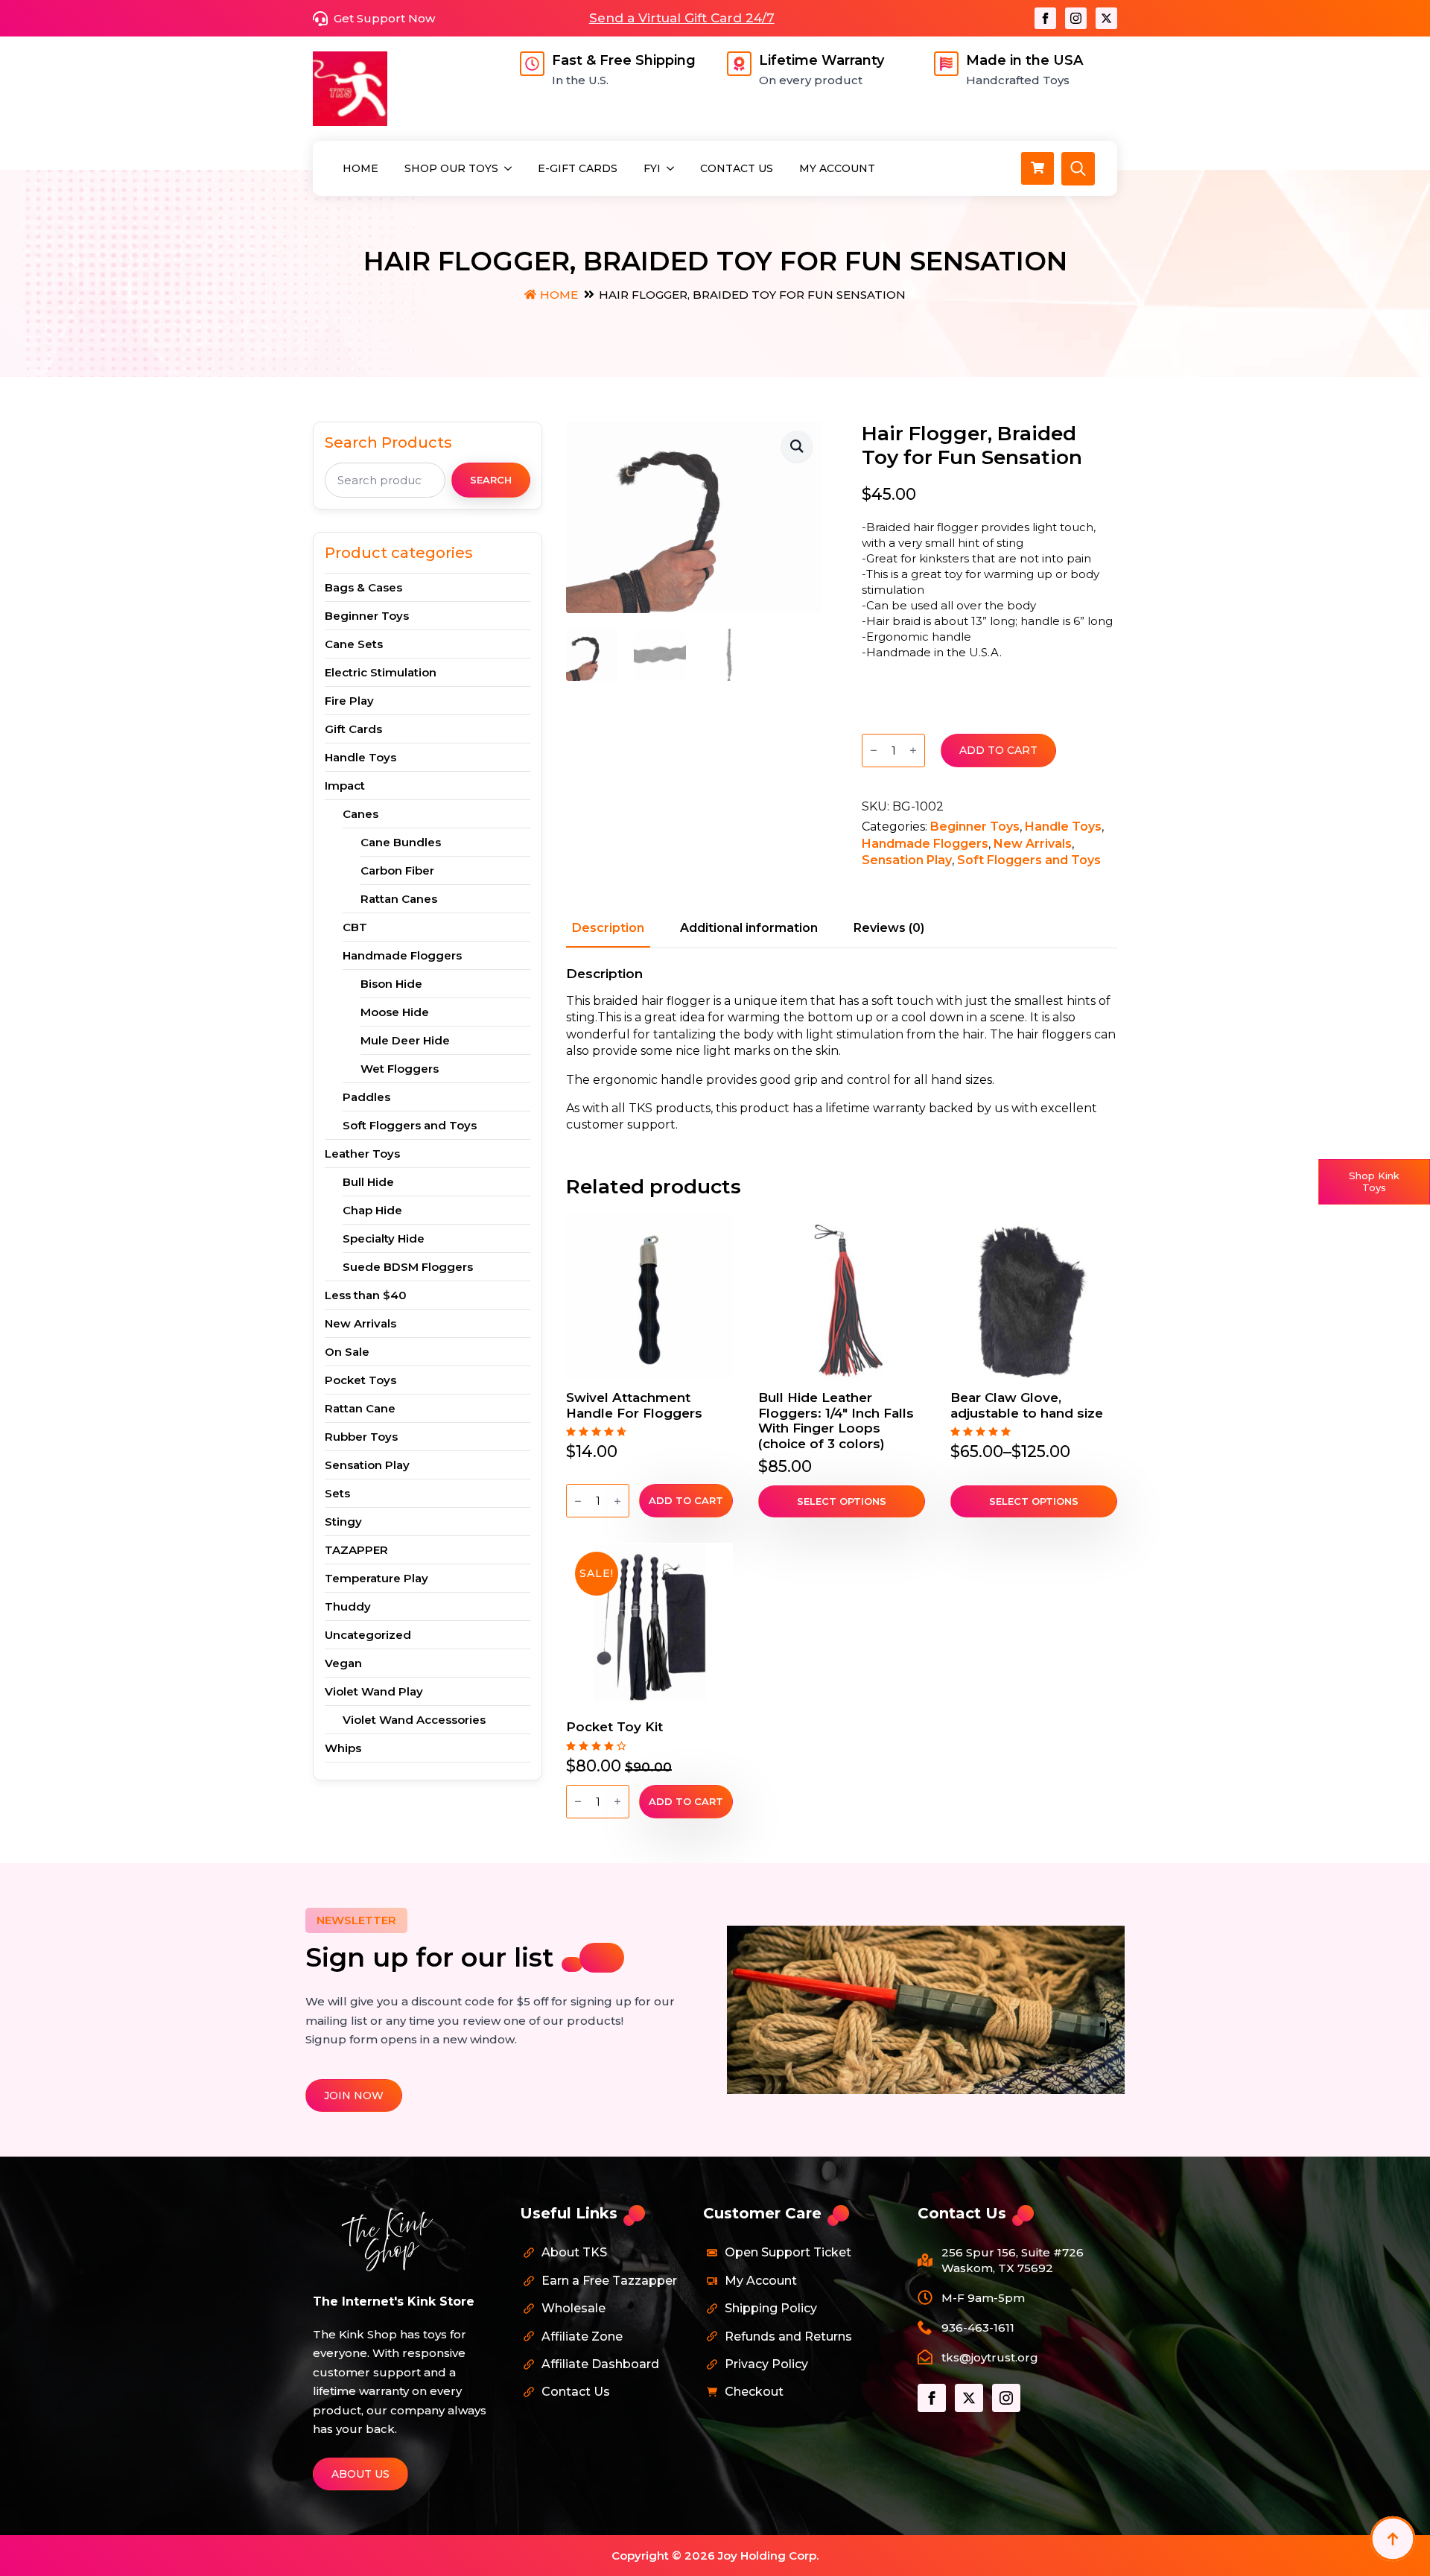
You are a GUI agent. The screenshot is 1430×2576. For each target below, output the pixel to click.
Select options (842, 1501)
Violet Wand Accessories (414, 1720)
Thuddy (348, 1606)
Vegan (343, 1663)
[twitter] (1106, 18)
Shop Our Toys (451, 168)
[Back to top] (1393, 2539)
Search (491, 480)
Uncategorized (368, 1635)
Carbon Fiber (397, 870)
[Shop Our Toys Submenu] (509, 168)
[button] (797, 446)
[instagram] (1076, 18)
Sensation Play (367, 1465)
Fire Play (349, 701)
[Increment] (913, 751)
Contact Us (737, 168)
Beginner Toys (367, 616)
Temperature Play (376, 1578)
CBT (355, 927)
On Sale (347, 1352)
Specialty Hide (384, 1238)
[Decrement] (874, 751)
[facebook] (1045, 18)
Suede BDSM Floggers (408, 1267)
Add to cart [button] (686, 1500)
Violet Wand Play (374, 1691)
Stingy (343, 1522)
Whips (343, 1748)
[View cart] (1037, 168)
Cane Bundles (401, 842)
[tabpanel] (842, 1050)
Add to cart (998, 750)
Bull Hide (368, 1182)
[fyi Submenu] (671, 168)
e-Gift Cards (578, 168)
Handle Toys (360, 757)
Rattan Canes (399, 899)
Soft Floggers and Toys (410, 1125)
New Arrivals (360, 1323)
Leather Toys (362, 1154)
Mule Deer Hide (405, 1040)
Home (360, 168)
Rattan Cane (360, 1408)
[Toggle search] (1078, 169)
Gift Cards (353, 729)
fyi (652, 168)
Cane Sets (354, 644)
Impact (345, 786)
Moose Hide (395, 1012)
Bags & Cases (363, 587)
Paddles (366, 1097)
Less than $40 (366, 1295)
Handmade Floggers (402, 955)
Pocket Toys (360, 1380)
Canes (360, 814)
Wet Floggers (400, 1069)
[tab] (608, 928)
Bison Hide (391, 984)
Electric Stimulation (381, 672)
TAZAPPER (356, 1550)
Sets (337, 1493)
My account (837, 168)
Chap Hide (372, 1210)
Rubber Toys (361, 1437)
